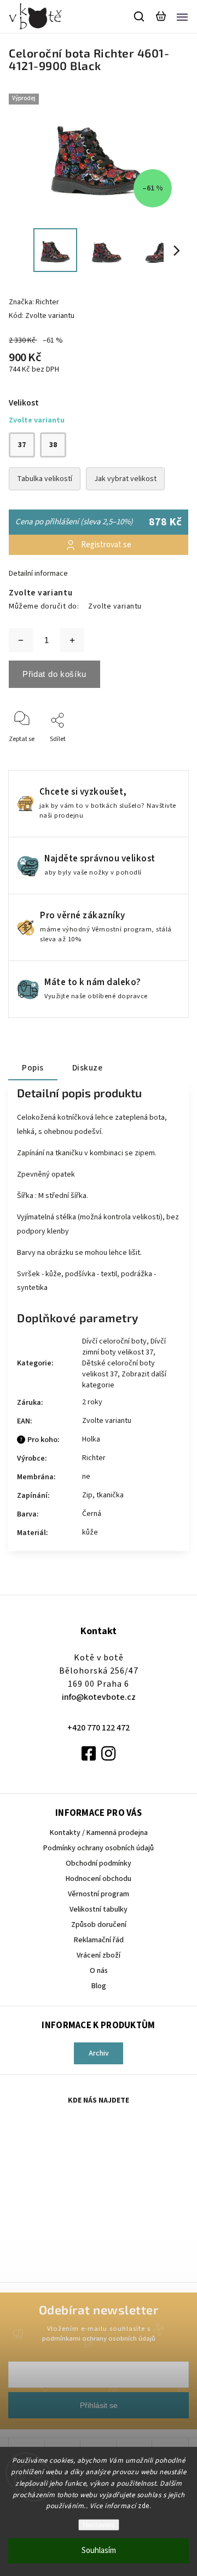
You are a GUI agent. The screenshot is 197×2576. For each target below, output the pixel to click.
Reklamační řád (99, 1940)
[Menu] (182, 16)
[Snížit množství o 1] (21, 640)
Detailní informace (38, 574)
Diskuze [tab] (88, 1068)
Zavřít (163, 754)
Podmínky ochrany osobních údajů (99, 1848)
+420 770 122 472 (99, 1728)
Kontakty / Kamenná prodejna (99, 1833)
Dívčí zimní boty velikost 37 (124, 1347)
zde (144, 2506)
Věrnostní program (99, 1894)
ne (86, 1477)
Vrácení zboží (99, 1955)
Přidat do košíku (54, 674)
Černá (92, 1514)
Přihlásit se (99, 2405)
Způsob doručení (99, 1925)
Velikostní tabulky (99, 1909)
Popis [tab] (33, 1068)
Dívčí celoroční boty (114, 1341)
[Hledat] (140, 16)
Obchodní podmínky (99, 1863)
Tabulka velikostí (45, 479)
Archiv (99, 2053)
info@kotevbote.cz (99, 1697)
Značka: (34, 302)
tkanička (110, 1495)
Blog (99, 1986)
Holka (91, 1439)
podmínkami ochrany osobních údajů (99, 2338)
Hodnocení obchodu (99, 1879)
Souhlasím (99, 2551)
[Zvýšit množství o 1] (72, 640)
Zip (87, 1495)
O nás (99, 1971)
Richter (94, 1458)
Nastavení (99, 2525)
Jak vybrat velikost (125, 479)
